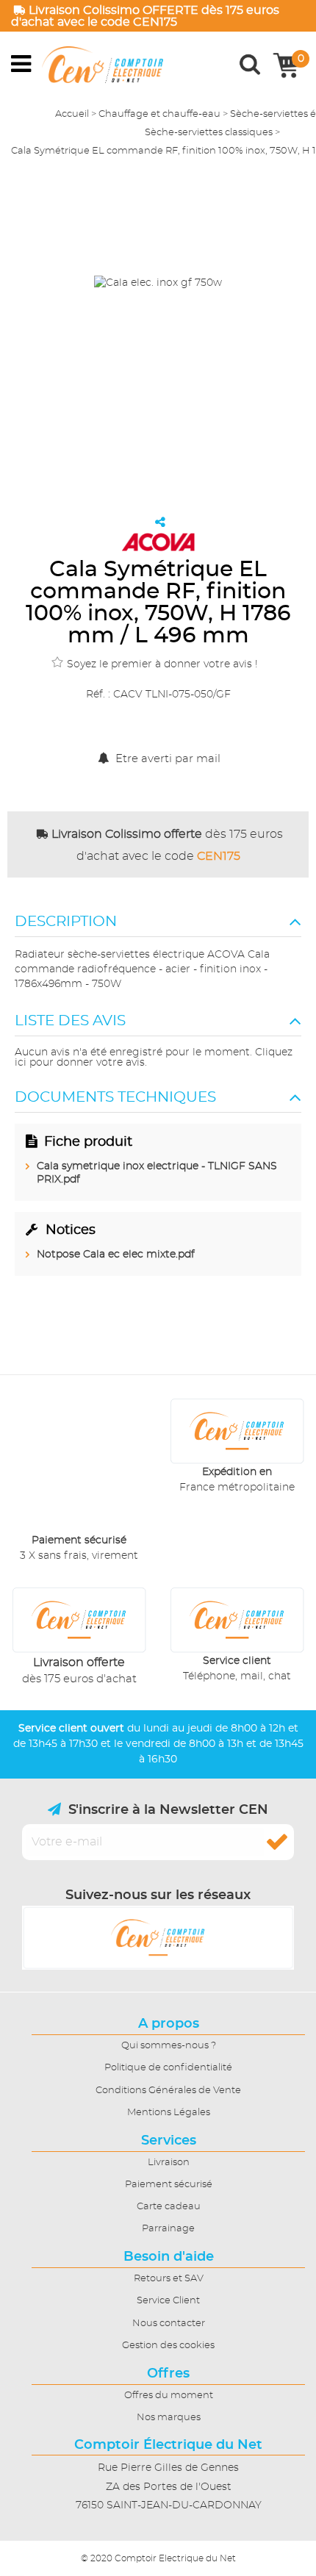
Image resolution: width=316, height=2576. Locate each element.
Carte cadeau (169, 2207)
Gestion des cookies (168, 2346)
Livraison (169, 2163)
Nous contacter (169, 2324)
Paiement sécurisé (169, 2185)
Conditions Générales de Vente (168, 2091)
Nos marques (169, 2418)
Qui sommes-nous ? (169, 2046)
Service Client (168, 2301)
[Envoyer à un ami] (160, 522)
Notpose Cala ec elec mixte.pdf (116, 1255)
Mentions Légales (169, 2113)
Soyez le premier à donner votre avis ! (162, 664)
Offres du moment (169, 2396)
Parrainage (168, 2229)
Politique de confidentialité (168, 2068)
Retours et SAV (169, 2279)
